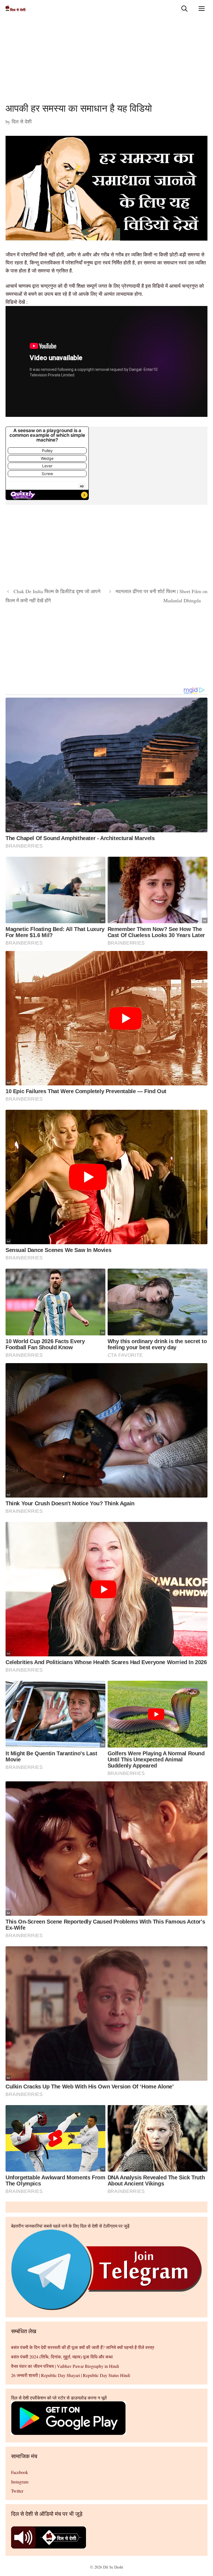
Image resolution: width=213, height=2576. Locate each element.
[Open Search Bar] (184, 8)
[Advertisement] (106, 61)
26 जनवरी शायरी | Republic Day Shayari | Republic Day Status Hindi (71, 2375)
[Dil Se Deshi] (16, 8)
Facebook (20, 2472)
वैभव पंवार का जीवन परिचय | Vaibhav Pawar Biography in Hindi (65, 2366)
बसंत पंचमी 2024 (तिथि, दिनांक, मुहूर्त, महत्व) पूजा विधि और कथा (62, 2357)
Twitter (17, 2491)
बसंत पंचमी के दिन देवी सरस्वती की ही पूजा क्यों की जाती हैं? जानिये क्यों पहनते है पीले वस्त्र (83, 2347)
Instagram (20, 2482)
